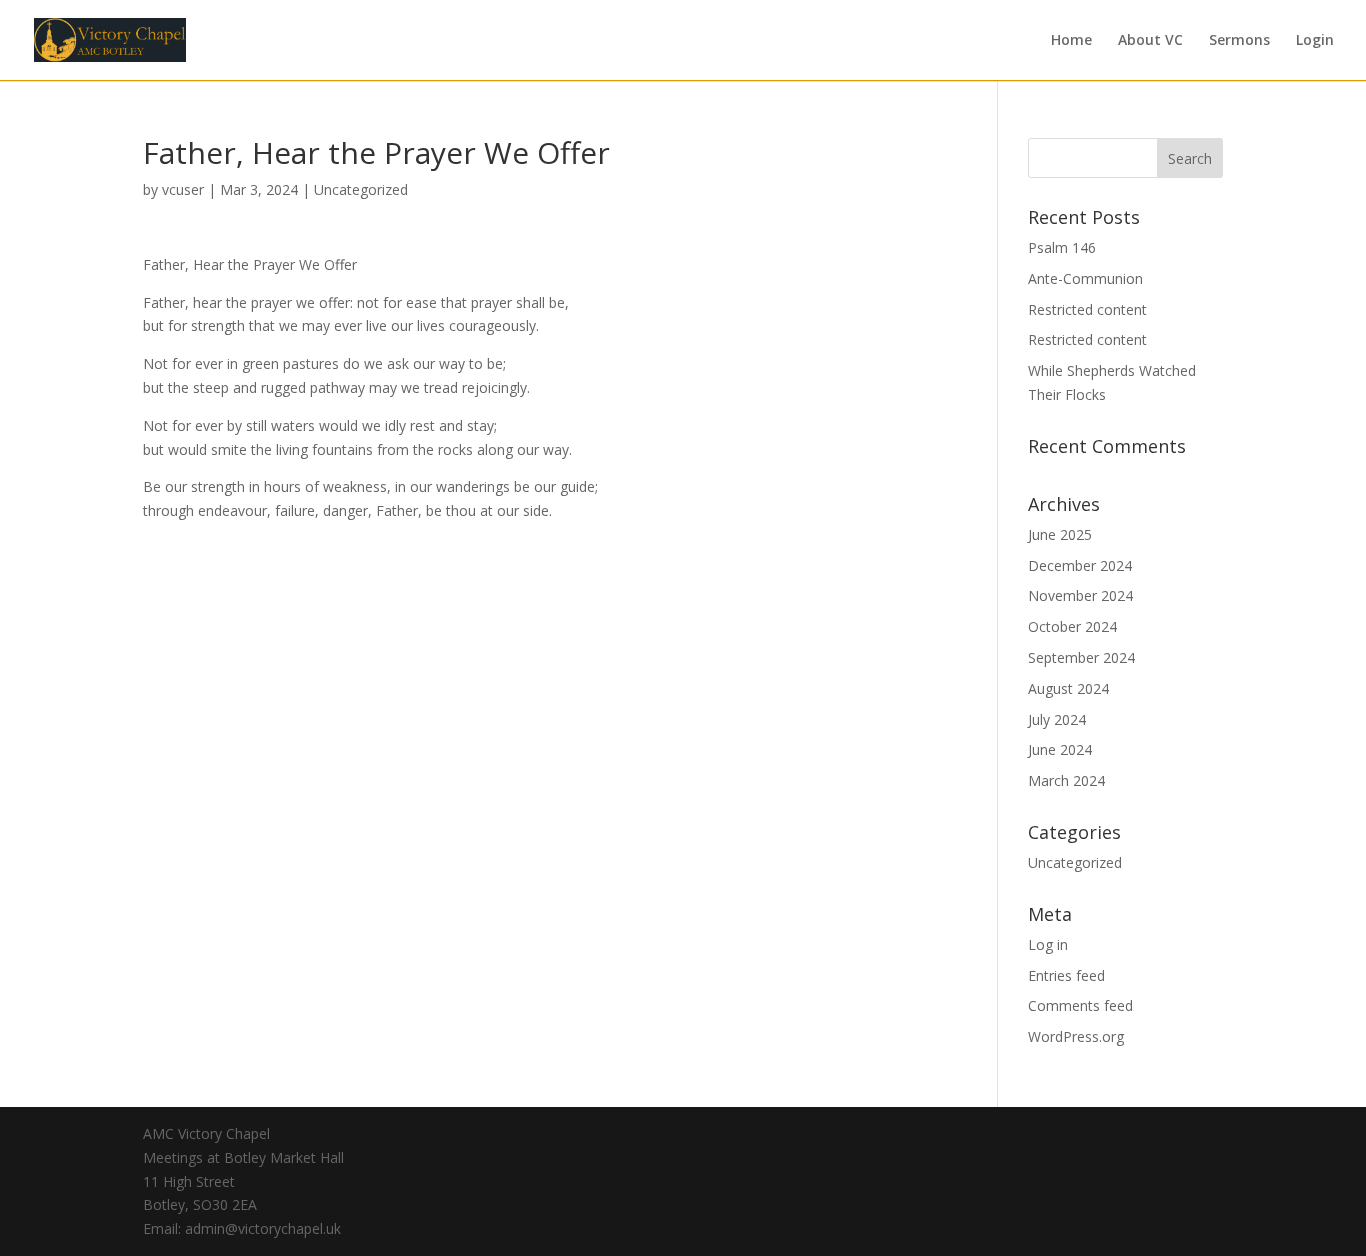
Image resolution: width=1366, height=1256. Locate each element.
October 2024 (1072, 626)
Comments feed (1080, 1005)
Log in (1048, 944)
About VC (1150, 41)
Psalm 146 (1062, 247)
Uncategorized (361, 189)
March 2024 (1066, 780)
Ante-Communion (1085, 278)
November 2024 (1080, 595)
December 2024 (1080, 565)
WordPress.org (1076, 1036)
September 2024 (1081, 657)
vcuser (183, 189)
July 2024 (1057, 719)
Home (1071, 41)
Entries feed (1066, 975)
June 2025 (1060, 534)
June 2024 (1060, 749)
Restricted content (1087, 309)
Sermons (1239, 41)
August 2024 (1068, 688)
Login (1315, 41)
